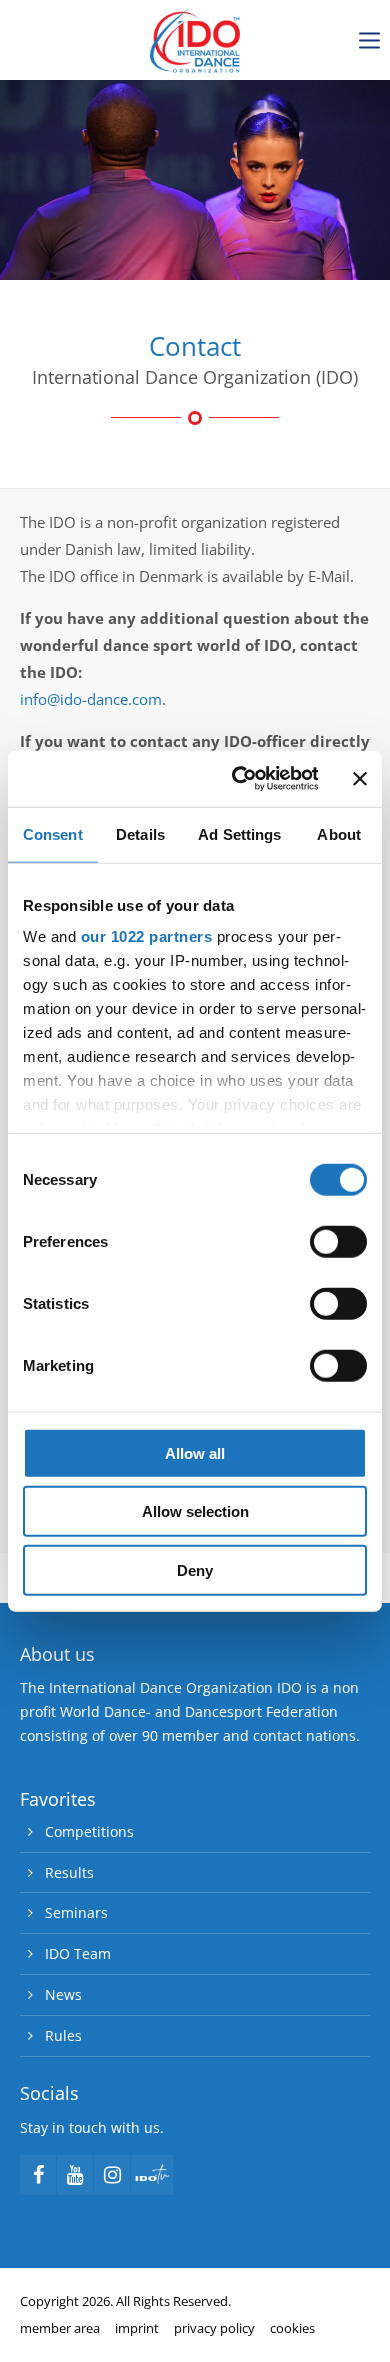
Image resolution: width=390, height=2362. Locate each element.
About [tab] (339, 833)
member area (60, 2328)
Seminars (76, 1912)
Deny (195, 1569)
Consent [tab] (53, 833)
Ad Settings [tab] (239, 833)
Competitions (89, 1831)
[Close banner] (360, 779)
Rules (63, 2035)
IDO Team (78, 1953)
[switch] (338, 1241)
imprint (137, 2328)
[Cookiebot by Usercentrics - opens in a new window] (238, 779)
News (63, 1994)
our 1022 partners (147, 936)
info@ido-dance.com (91, 699)
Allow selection (195, 1511)
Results (69, 1872)
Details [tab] (140, 833)
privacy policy (214, 2328)
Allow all (195, 1452)
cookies (292, 2328)
